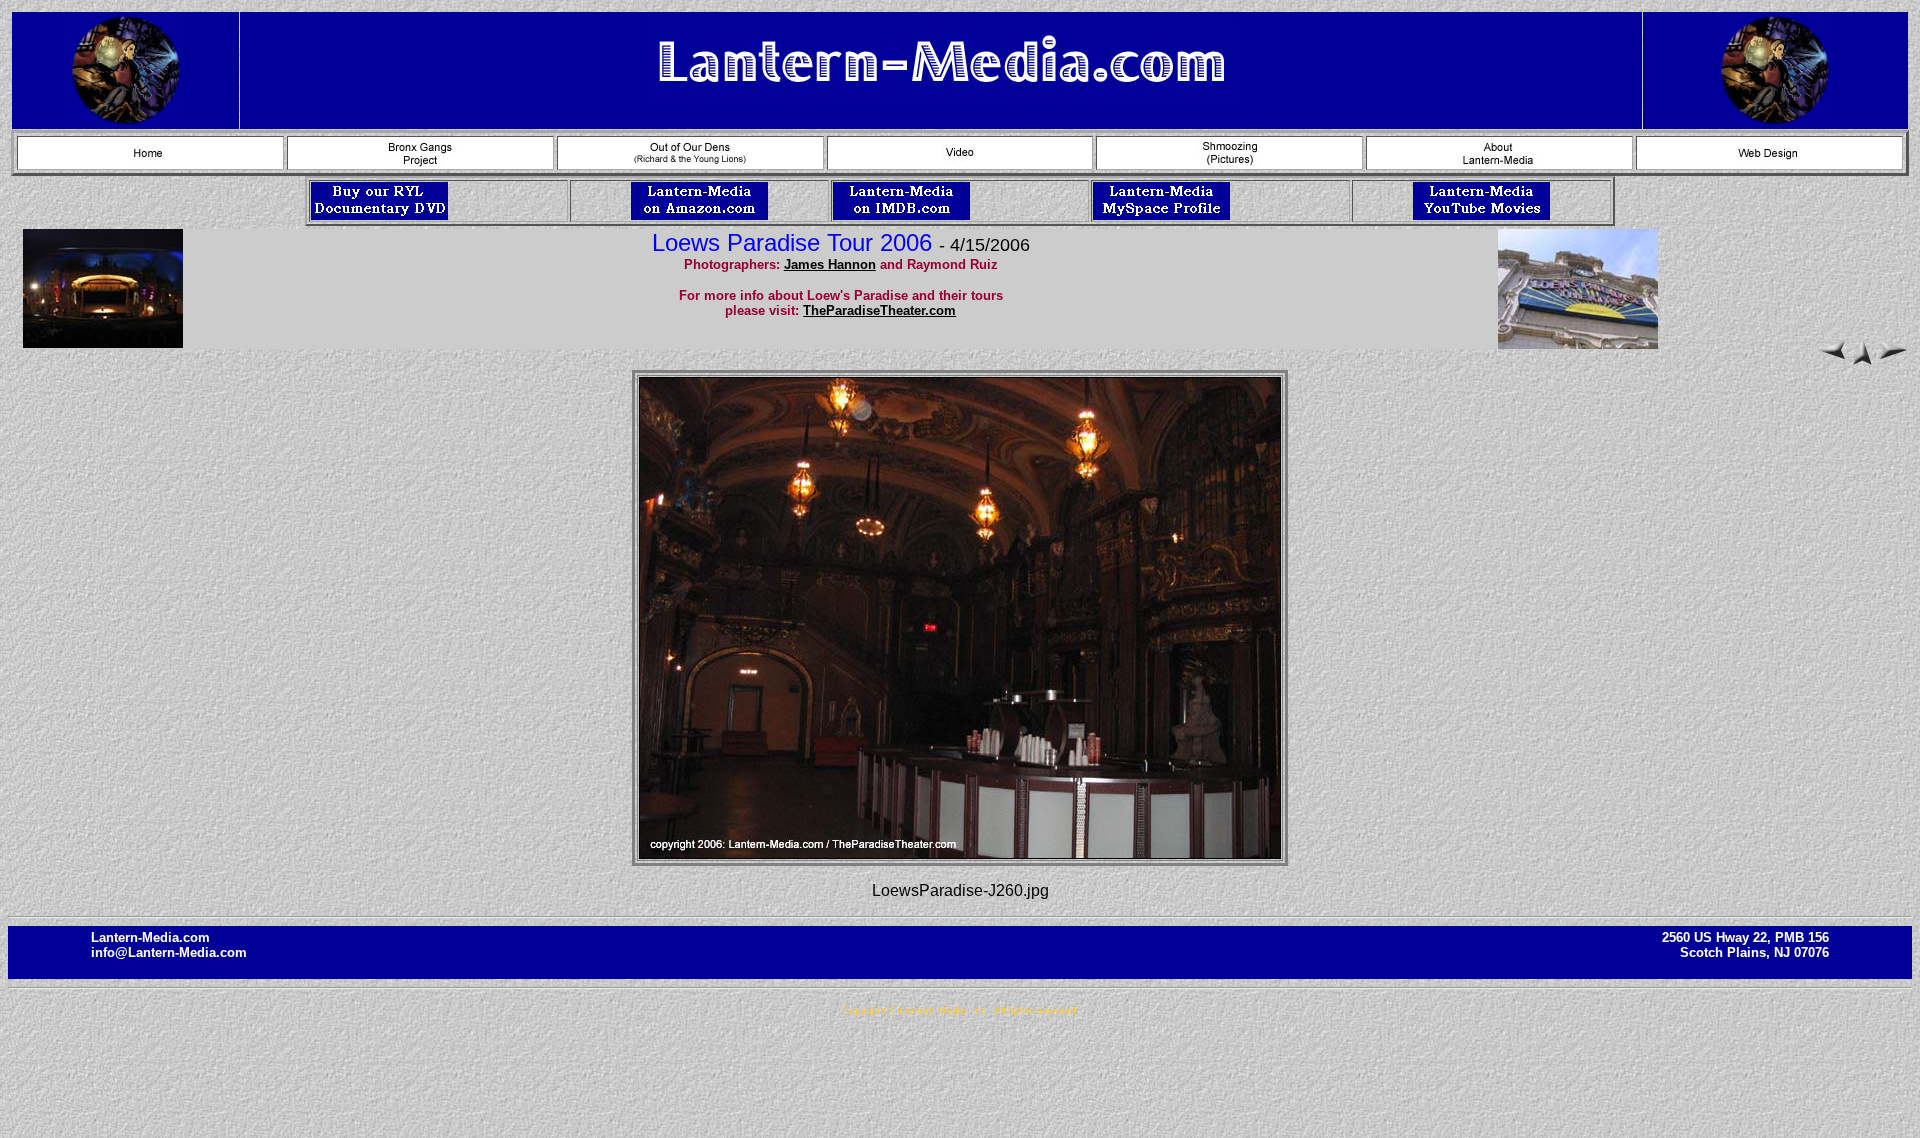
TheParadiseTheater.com (879, 310)
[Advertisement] (960, 1077)
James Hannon (830, 264)
